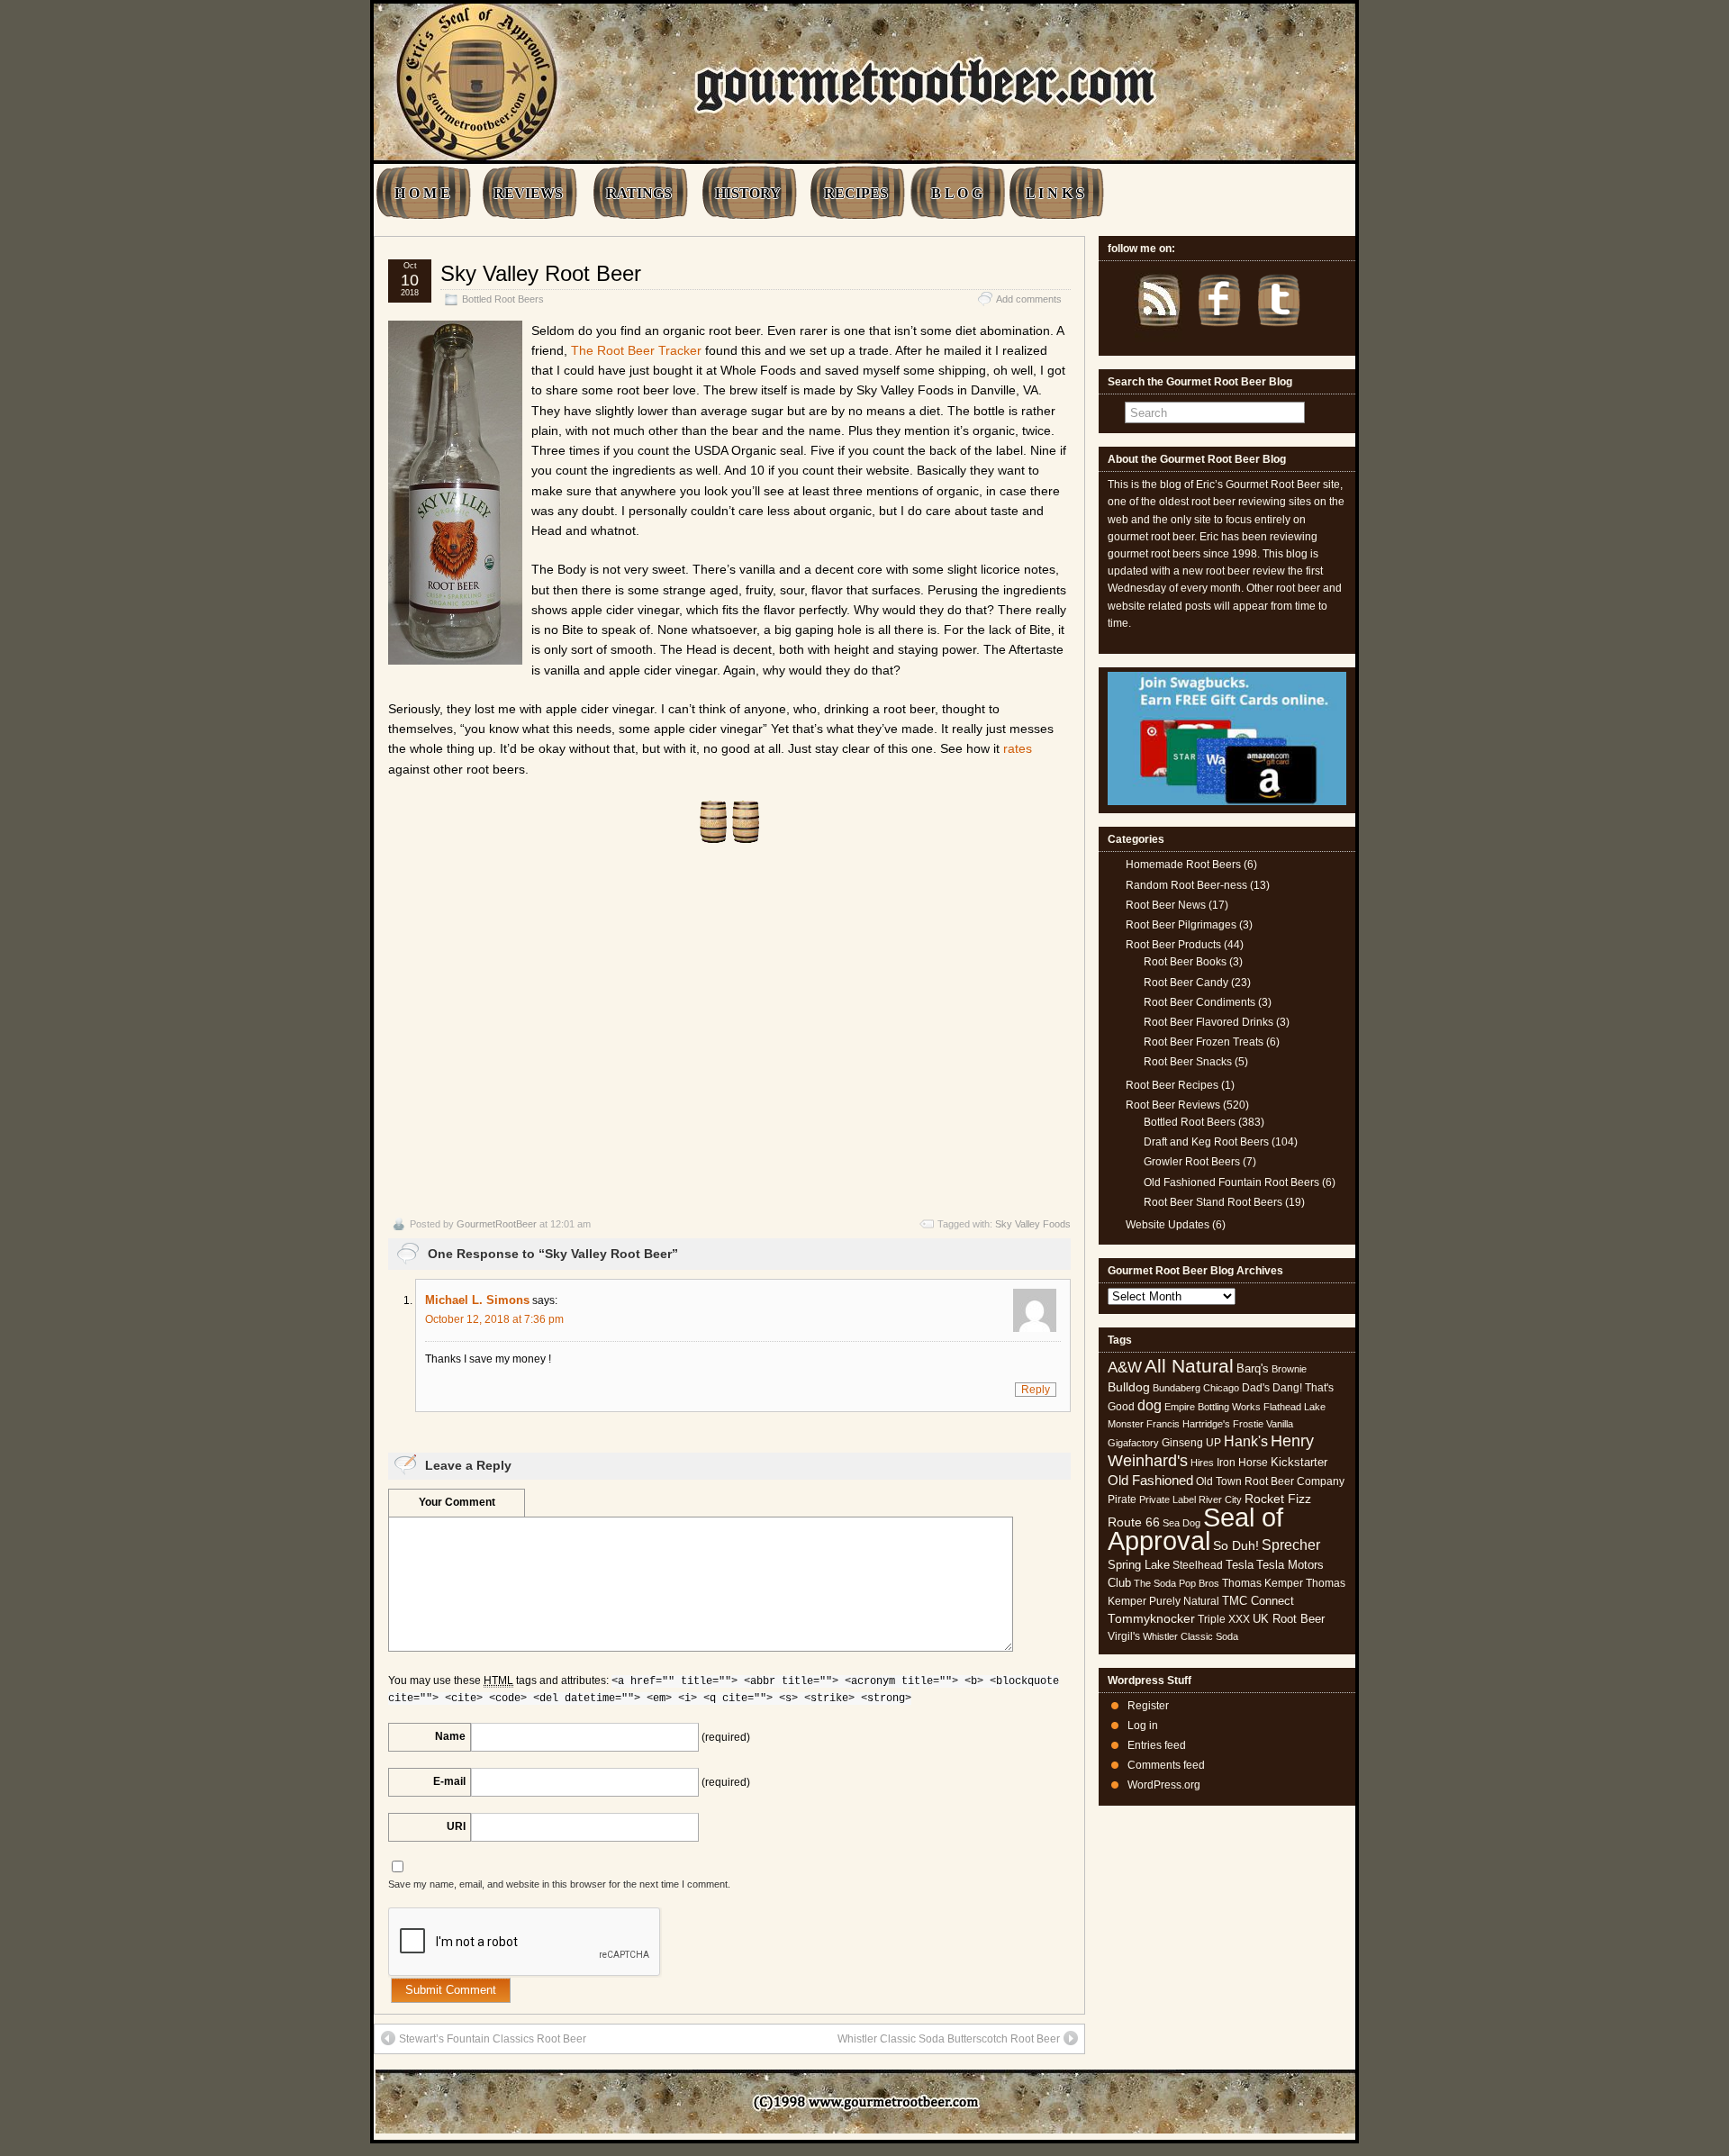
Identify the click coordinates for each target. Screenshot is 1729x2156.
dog (1150, 1405)
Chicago (1221, 1388)
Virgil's (1124, 1636)
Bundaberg (1177, 1388)
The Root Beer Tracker (636, 350)
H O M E (422, 193)
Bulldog (1129, 1387)
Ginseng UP (1191, 1443)
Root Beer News (1166, 905)
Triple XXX (1224, 1619)
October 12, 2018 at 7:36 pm (494, 1319)
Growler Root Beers (1192, 1162)
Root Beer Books (1185, 962)
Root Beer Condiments (1199, 1002)
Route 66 (1134, 1522)
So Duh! (1236, 1545)
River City (1220, 1499)
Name (450, 1736)
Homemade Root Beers (1183, 865)
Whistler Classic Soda (1190, 1636)
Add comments (1029, 299)
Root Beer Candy (1186, 983)
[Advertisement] (729, 1030)
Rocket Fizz (1278, 1499)
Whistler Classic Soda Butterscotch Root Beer (949, 2039)
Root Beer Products (1173, 945)
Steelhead (1198, 1565)
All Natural (1189, 1366)
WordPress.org (1164, 1785)
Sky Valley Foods (1033, 1224)
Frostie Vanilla (1263, 1424)
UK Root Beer (1289, 1619)
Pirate (1122, 1499)
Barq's (1253, 1368)
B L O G (957, 193)
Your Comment (457, 1502)
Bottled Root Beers (503, 299)
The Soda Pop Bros (1177, 1583)
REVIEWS (528, 193)
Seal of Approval (1195, 1529)
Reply (1036, 1390)
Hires (1202, 1463)
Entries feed (1157, 1745)
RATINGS (639, 193)
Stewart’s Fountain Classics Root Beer (493, 2039)
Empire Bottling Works (1213, 1407)
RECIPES (856, 193)
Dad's (1256, 1388)
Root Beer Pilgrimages (1181, 925)
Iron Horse (1242, 1463)
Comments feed (1166, 1765)
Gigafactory (1133, 1443)
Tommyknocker (1151, 1619)
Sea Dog (1181, 1523)
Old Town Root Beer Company (1270, 1481)
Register (1148, 1706)
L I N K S (1055, 193)
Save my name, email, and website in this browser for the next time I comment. (559, 1884)
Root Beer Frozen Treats (1204, 1042)
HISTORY (748, 193)
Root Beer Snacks (1188, 1062)
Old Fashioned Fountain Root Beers (1231, 1182)
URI (456, 1826)
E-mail (449, 1781)
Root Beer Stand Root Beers (1213, 1202)
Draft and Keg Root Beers (1206, 1142)
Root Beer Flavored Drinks (1208, 1022)
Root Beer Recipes (1172, 1085)
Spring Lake (1139, 1565)
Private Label (1168, 1499)
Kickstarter (1299, 1462)
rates (1018, 748)
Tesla (1240, 1565)
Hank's (1246, 1441)
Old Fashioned (1150, 1480)
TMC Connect (1258, 1601)
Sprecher (1291, 1545)
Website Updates (1168, 1225)
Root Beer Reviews (1173, 1105)
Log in (1143, 1726)
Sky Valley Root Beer (541, 273)
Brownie (1289, 1369)
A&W (1125, 1367)
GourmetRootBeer (497, 1224)
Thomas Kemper (1263, 1583)
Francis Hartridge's (1188, 1424)
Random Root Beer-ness (1186, 885)
